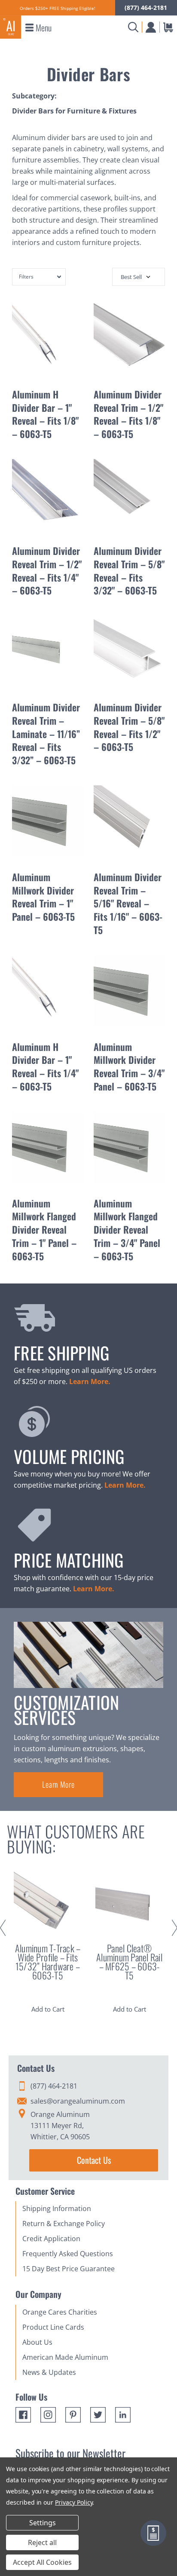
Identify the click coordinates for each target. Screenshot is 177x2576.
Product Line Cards (53, 2327)
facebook (23, 2415)
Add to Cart (48, 2009)
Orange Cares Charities (60, 2312)
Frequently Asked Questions (68, 2254)
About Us (37, 2342)
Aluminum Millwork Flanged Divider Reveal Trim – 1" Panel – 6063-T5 (44, 1230)
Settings (43, 2523)
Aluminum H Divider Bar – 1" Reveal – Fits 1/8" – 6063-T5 (45, 414)
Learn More (58, 1784)
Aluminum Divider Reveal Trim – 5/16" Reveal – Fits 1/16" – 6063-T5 (128, 903)
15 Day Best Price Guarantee (69, 2269)
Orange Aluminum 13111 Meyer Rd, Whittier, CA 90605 (60, 2126)
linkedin (123, 2415)
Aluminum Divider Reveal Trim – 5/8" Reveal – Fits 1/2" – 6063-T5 (129, 727)
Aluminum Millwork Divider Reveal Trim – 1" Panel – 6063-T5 (43, 897)
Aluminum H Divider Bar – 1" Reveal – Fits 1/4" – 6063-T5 (45, 1066)
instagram (48, 2415)
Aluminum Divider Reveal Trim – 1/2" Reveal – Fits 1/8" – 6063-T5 (128, 414)
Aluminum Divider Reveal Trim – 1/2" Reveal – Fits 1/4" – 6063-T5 (47, 570)
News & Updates (49, 2372)
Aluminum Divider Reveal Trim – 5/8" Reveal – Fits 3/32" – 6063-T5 (129, 570)
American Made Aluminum (65, 2357)
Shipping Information (57, 2208)
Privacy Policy (74, 2502)
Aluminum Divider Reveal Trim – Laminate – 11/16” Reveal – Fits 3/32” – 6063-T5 (46, 734)
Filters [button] (26, 277)
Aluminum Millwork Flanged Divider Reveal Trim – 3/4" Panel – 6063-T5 (127, 1230)
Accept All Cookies (42, 2562)
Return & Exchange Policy (64, 2224)
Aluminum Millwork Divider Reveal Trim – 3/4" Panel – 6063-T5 (129, 1066)
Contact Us (94, 2160)
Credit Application (51, 2239)
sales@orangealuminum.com (78, 2101)
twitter (98, 2415)
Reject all (42, 2542)
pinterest (73, 2415)
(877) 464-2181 (146, 8)
